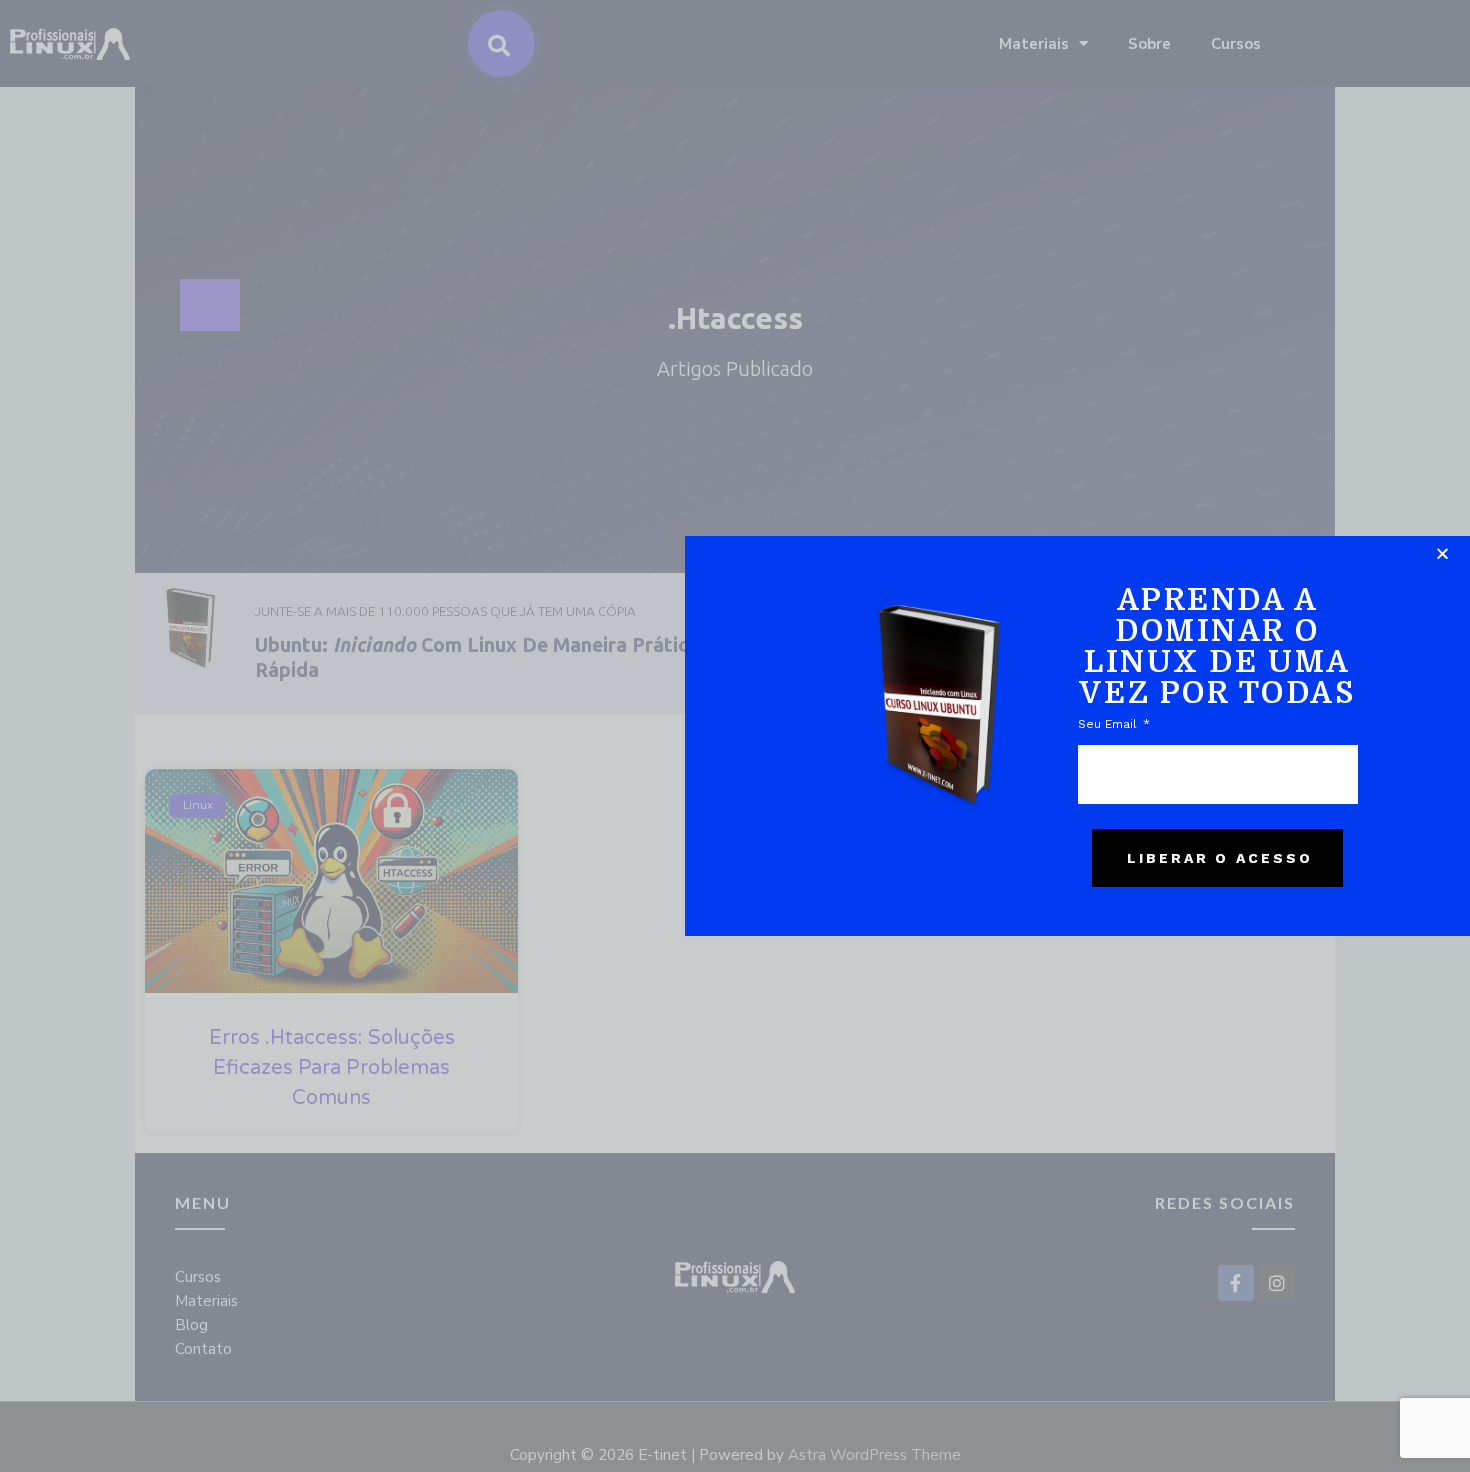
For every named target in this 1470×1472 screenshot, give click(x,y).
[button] (1442, 553)
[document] (735, 736)
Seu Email (1109, 724)
